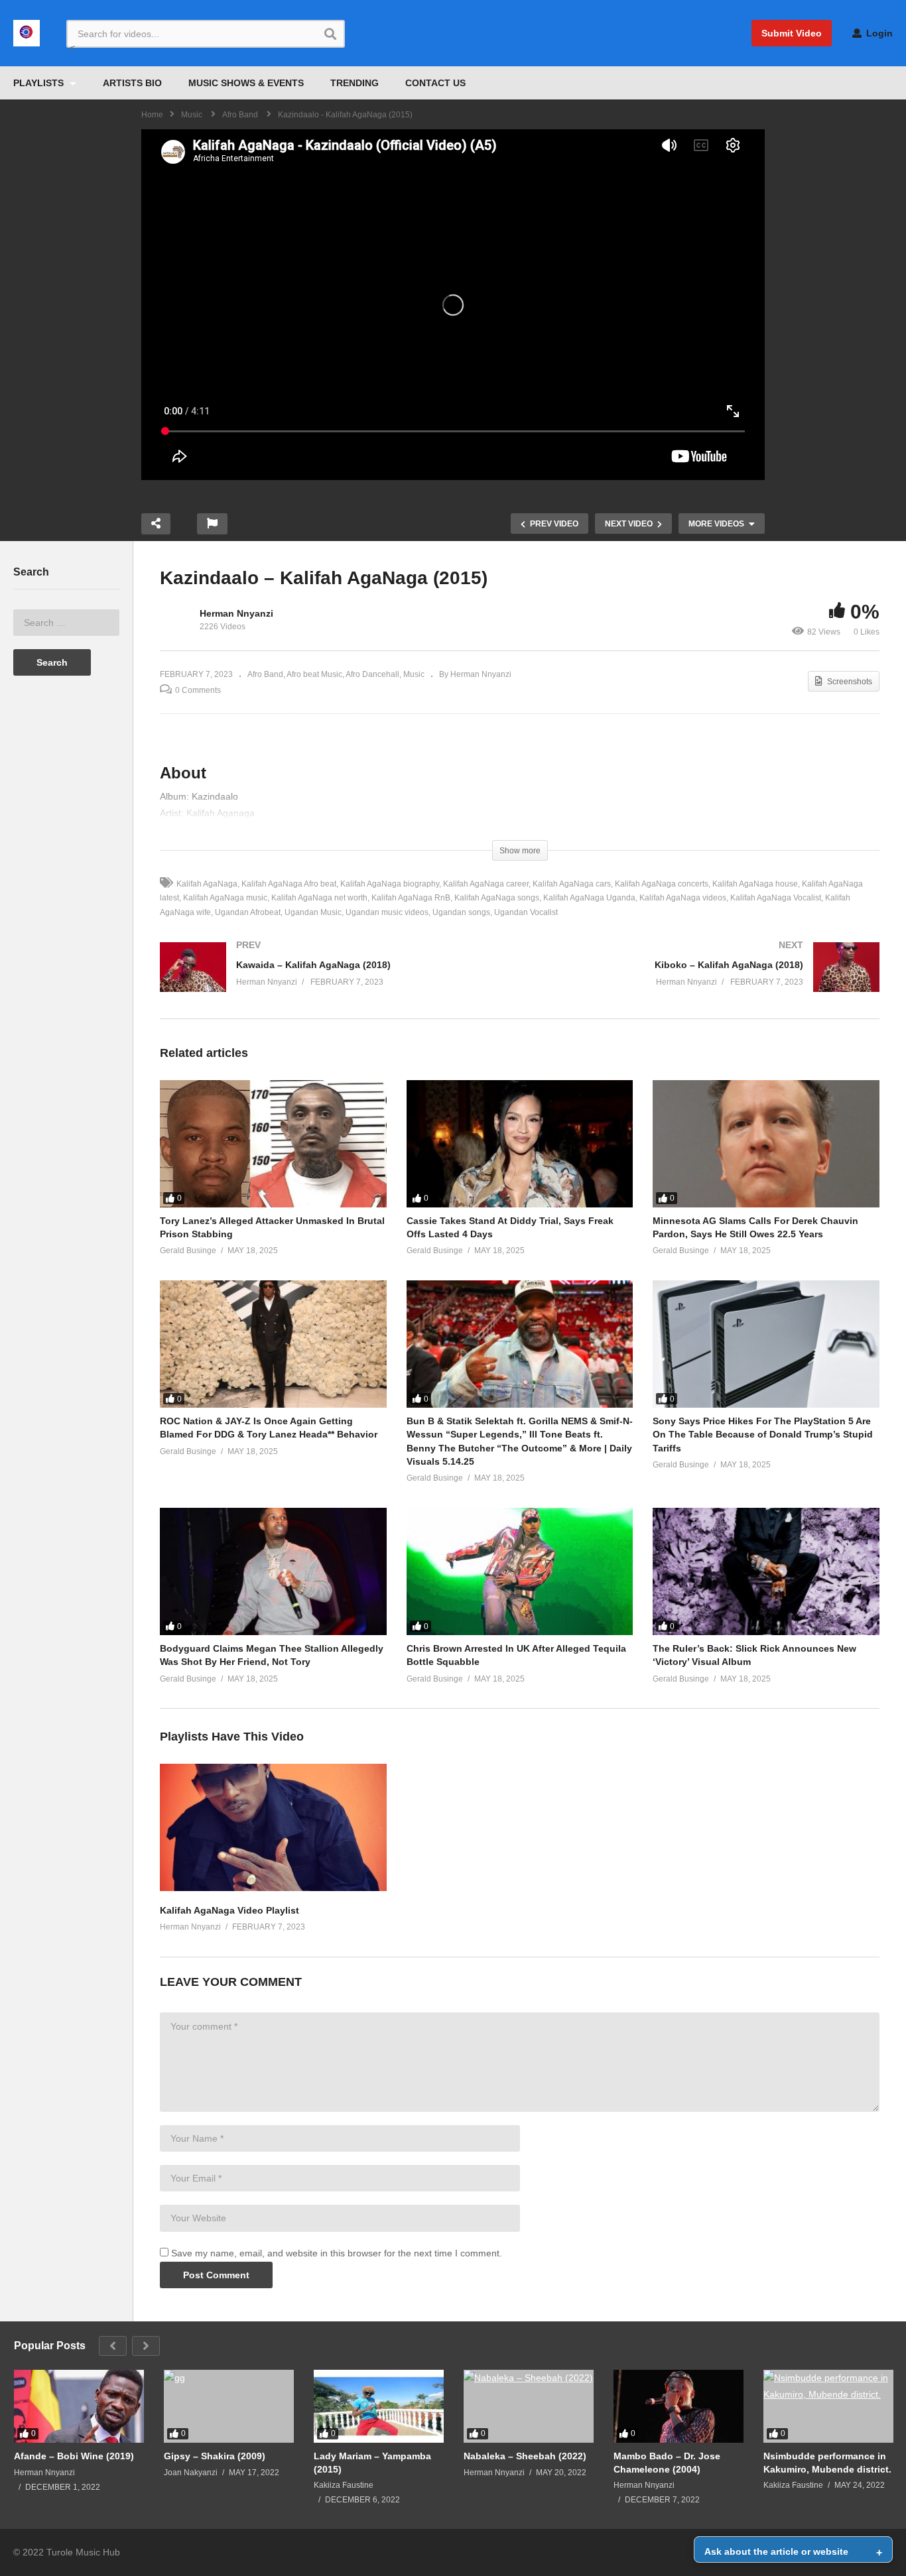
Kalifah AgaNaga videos (683, 898)
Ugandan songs (461, 912)
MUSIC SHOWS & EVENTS (246, 83)
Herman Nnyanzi (236, 613)
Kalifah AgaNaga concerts (662, 884)
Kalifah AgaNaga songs (497, 898)
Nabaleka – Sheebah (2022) (525, 2456)
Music (414, 674)
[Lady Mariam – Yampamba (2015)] (379, 2406)
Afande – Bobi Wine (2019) (74, 2456)
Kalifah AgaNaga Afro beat (289, 884)
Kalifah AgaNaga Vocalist (776, 898)
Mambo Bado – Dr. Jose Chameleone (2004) (667, 2463)
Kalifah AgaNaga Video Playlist (229, 1910)
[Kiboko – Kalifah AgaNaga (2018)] (707, 980)
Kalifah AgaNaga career (486, 884)
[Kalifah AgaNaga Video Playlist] (273, 1888)
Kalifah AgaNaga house (755, 884)
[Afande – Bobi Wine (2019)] (79, 2406)
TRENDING (355, 83)
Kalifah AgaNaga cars (572, 884)
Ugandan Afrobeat (248, 912)
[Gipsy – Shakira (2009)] (229, 2406)
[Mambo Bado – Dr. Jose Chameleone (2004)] (679, 2406)
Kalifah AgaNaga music (225, 898)
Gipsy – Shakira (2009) (215, 2456)
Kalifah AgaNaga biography (390, 884)
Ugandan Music (313, 912)
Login (878, 33)
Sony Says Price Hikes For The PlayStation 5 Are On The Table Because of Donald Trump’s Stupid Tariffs (763, 1435)
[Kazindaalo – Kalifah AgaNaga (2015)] (273, 1144)
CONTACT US (435, 83)
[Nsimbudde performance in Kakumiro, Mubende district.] (828, 2406)
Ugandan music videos (387, 912)
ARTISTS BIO (132, 83)
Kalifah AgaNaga (207, 884)
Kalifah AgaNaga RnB (411, 898)
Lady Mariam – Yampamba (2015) (372, 2463)
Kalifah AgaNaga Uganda (589, 898)
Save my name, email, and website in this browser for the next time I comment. (337, 2253)
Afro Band (265, 674)
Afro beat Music (314, 674)
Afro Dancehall (372, 674)
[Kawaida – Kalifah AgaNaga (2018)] (333, 980)
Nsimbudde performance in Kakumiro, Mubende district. (827, 2463)
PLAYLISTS (40, 83)
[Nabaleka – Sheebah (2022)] (529, 2406)
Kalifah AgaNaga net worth (319, 898)
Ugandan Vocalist (526, 912)
